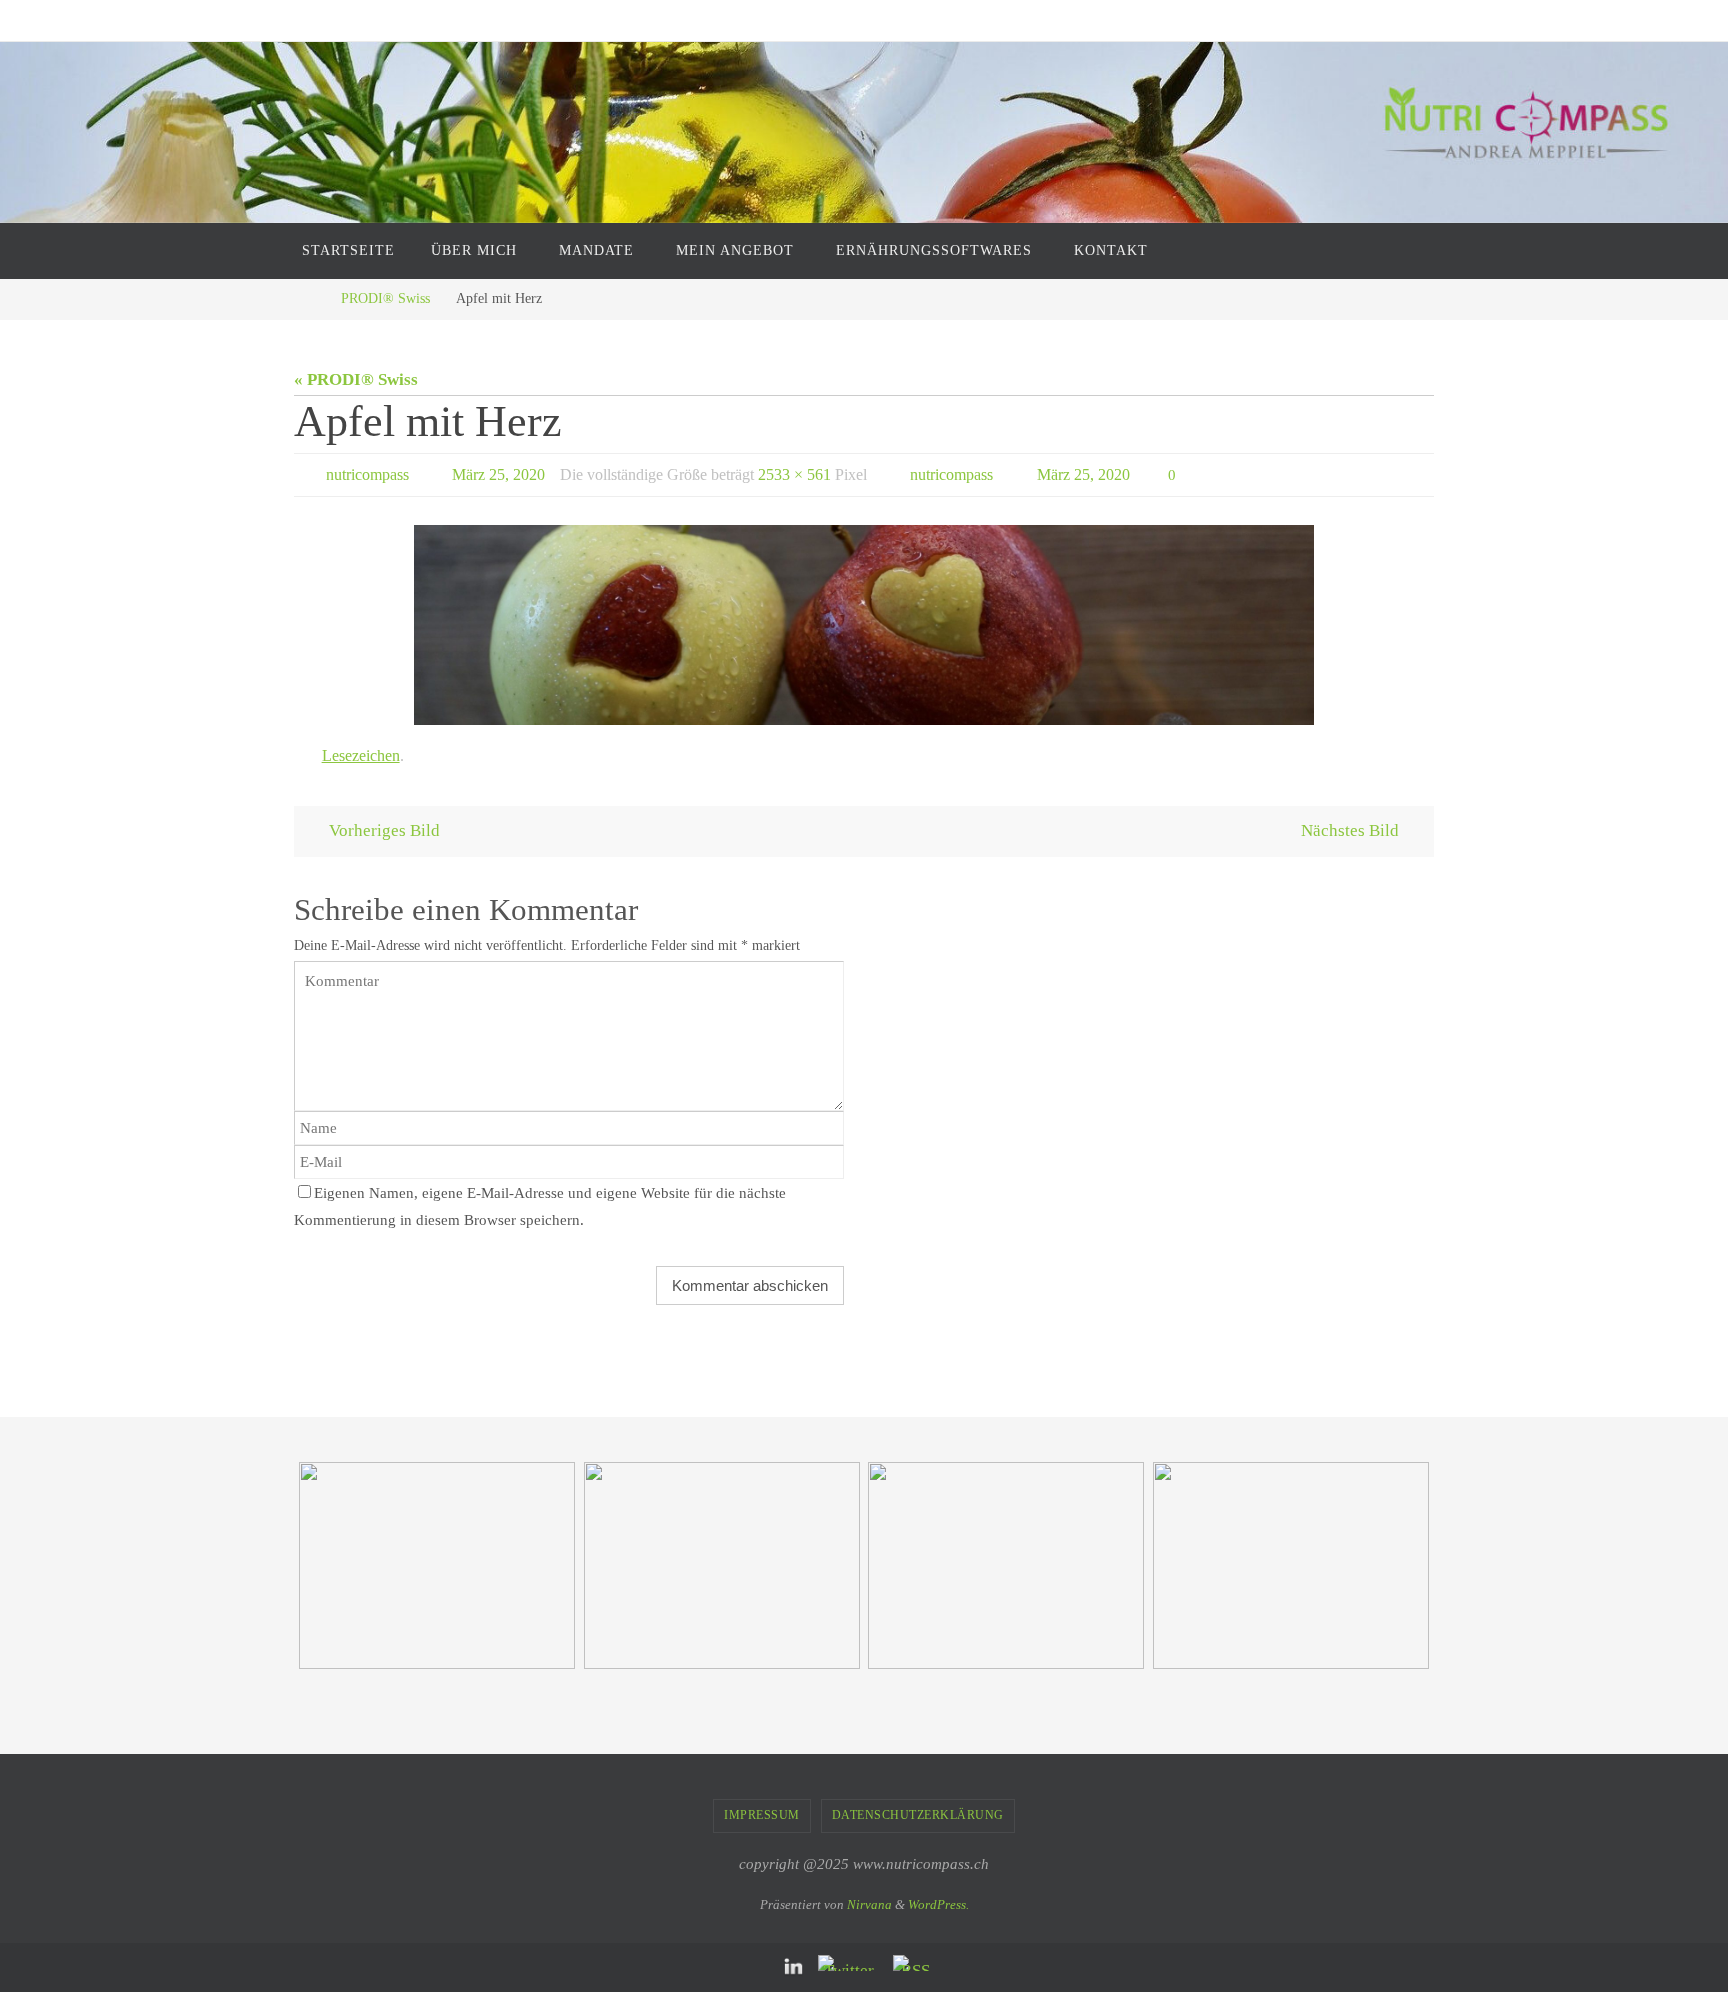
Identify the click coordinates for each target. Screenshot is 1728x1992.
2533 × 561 (794, 474)
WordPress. (938, 1904)
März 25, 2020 (498, 474)
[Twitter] (850, 1963)
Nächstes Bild (1350, 830)
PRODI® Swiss (385, 298)
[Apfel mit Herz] (864, 625)
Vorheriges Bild (384, 830)
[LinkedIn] (794, 1967)
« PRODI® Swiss (356, 379)
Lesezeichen (361, 755)
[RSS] (915, 1963)
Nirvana (869, 1904)
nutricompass (367, 474)
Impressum (762, 1815)
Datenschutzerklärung (918, 1815)
